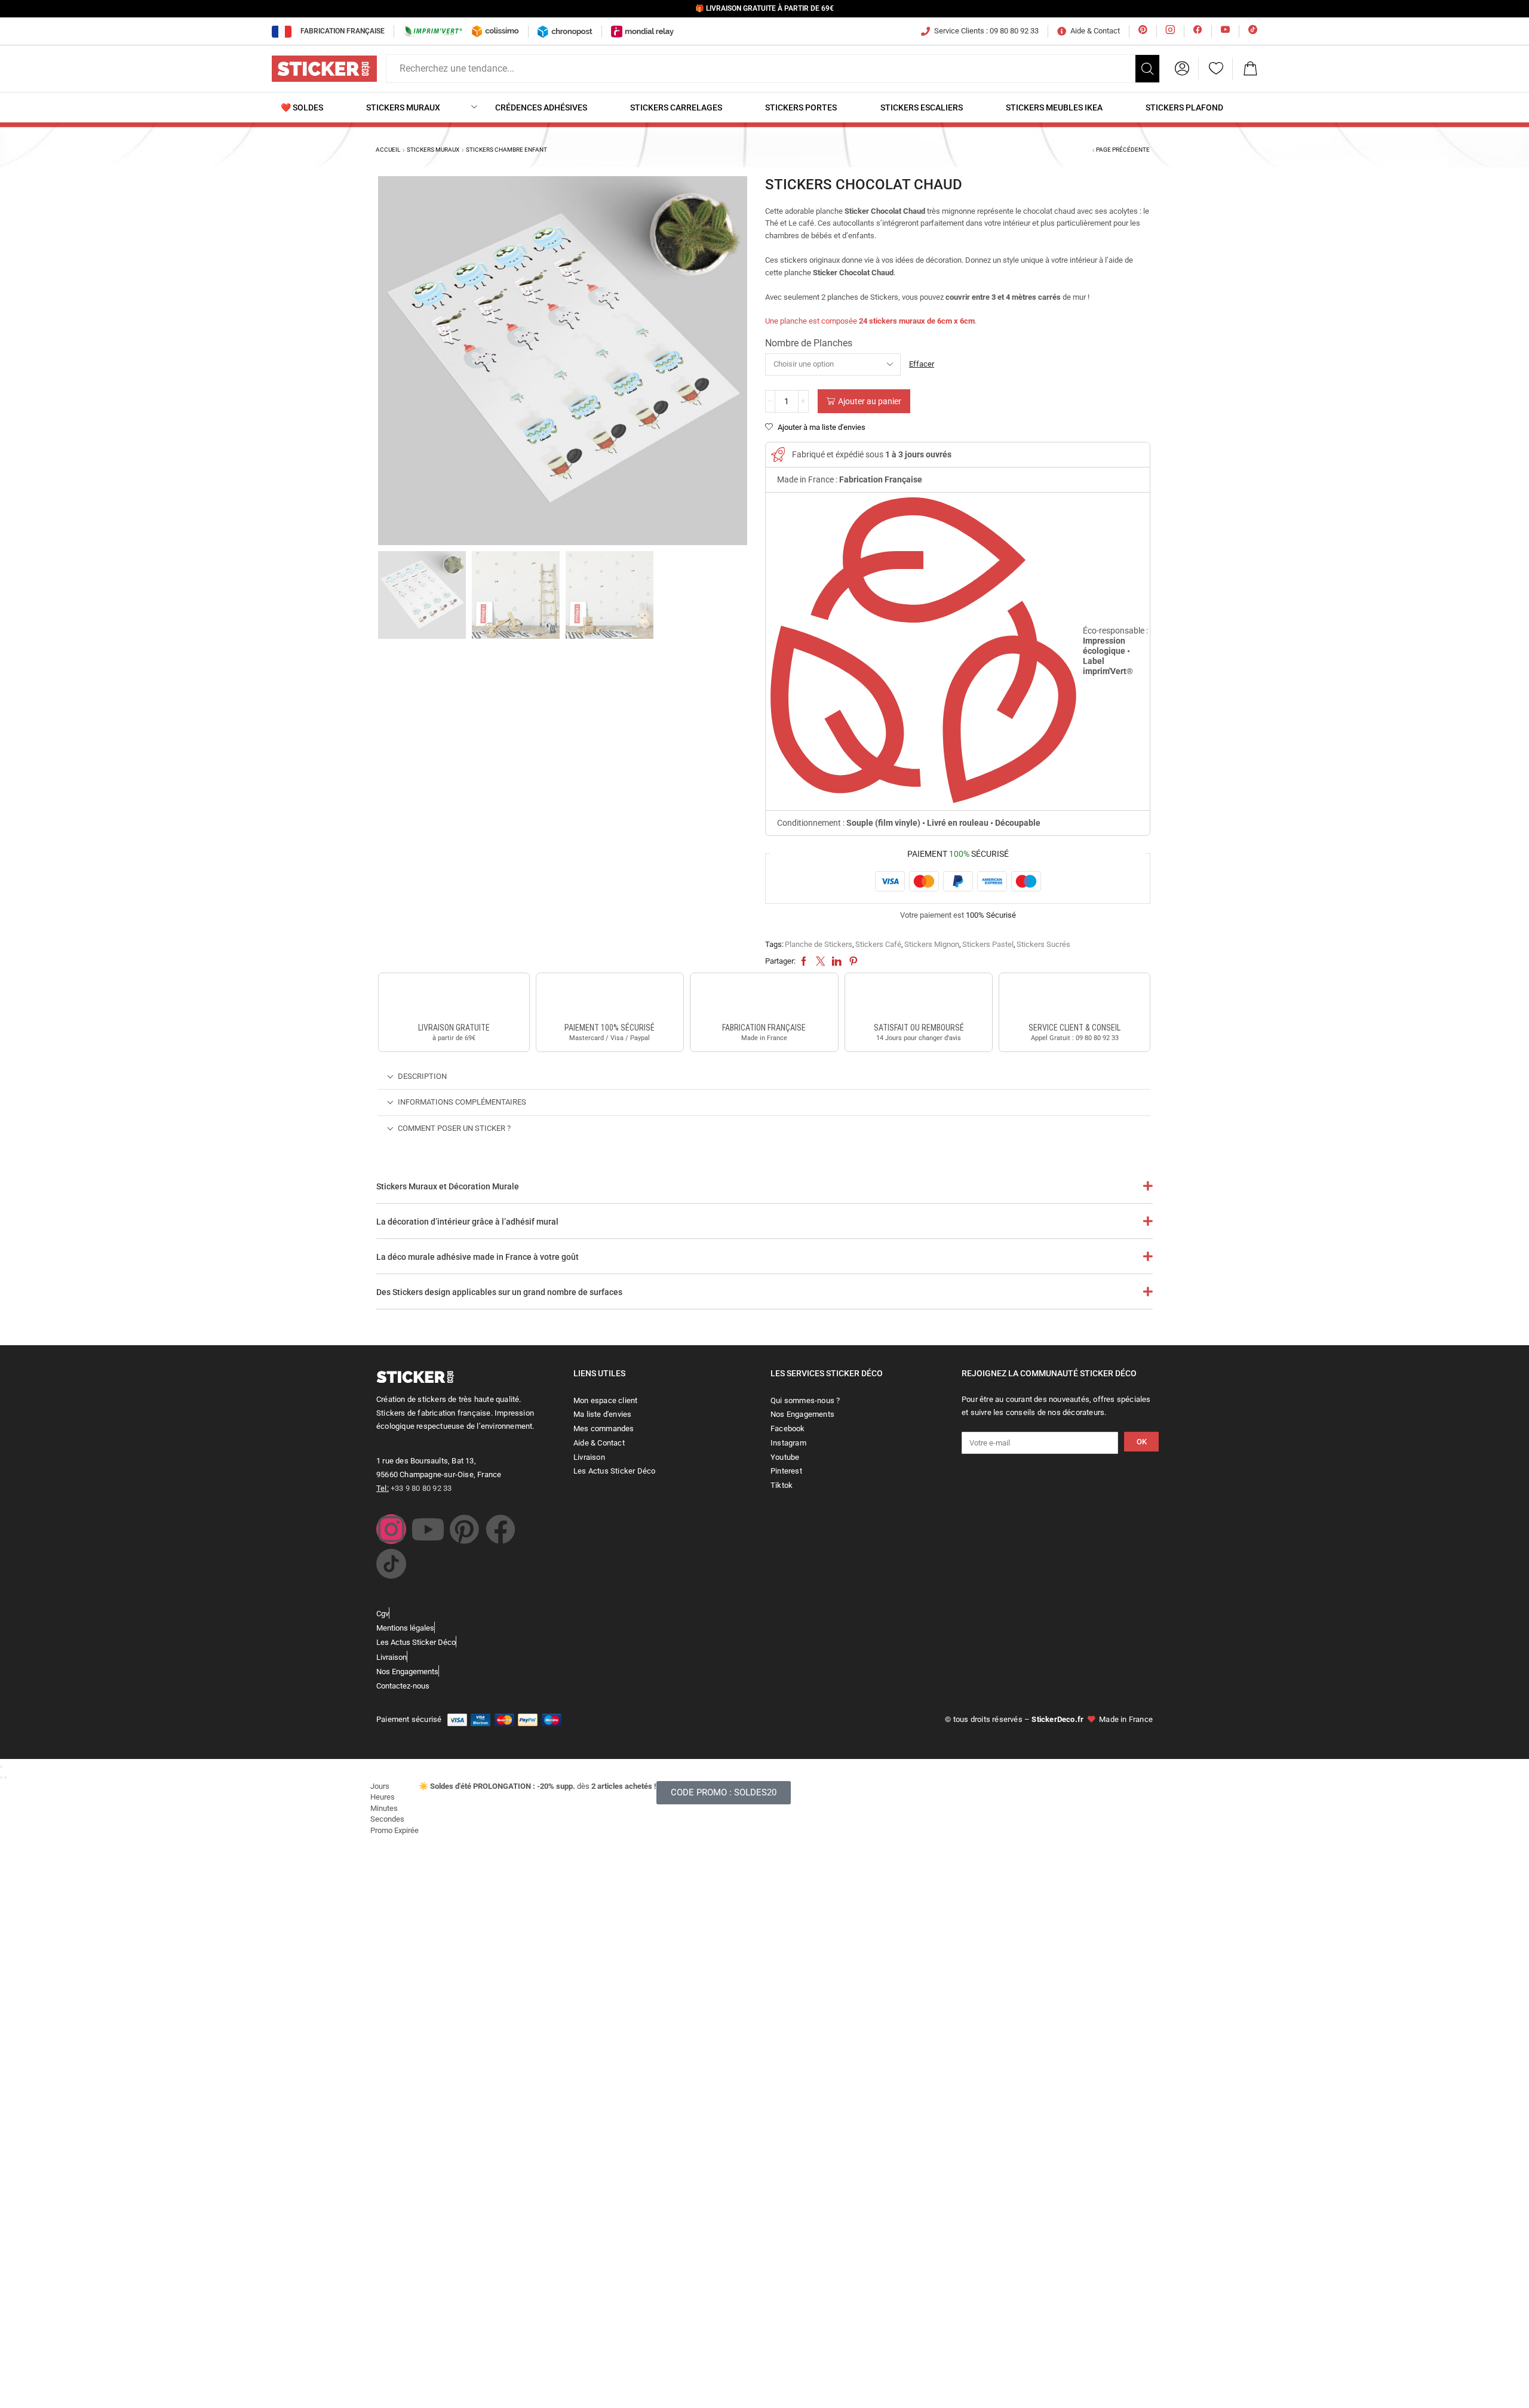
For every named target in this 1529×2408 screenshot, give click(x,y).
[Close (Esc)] (1, 1767)
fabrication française (764, 1028)
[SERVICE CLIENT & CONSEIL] (1074, 1000)
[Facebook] (501, 1529)
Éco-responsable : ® (1115, 651)
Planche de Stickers (819, 944)
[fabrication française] (764, 1000)
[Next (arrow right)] (5, 1777)
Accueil (388, 150)
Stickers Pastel (988, 944)
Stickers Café (878, 944)
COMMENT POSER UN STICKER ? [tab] (454, 1128)
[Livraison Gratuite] (454, 1000)
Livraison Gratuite (454, 1028)
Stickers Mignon (932, 944)
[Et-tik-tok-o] (391, 1564)
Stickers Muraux (433, 150)
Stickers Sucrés (1043, 944)
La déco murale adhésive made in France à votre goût (478, 1257)
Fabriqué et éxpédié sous (872, 454)
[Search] (1147, 69)
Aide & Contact (1095, 31)
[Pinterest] (464, 1529)
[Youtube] (428, 1529)
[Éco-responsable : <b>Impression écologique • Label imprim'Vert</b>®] (923, 651)
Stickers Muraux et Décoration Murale (448, 1186)
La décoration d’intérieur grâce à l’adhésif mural (467, 1222)
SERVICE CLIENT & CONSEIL (1074, 1028)
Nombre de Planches (809, 343)
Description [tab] (422, 1076)
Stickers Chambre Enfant (506, 150)
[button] (1182, 69)
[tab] (764, 1077)
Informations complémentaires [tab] (462, 1102)
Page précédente (1123, 150)
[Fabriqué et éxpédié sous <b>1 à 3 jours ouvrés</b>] (778, 455)
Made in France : (850, 479)
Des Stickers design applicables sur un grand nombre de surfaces (499, 1292)
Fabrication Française (343, 31)
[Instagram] (391, 1529)
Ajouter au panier (870, 401)
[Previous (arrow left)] (1, 1777)
